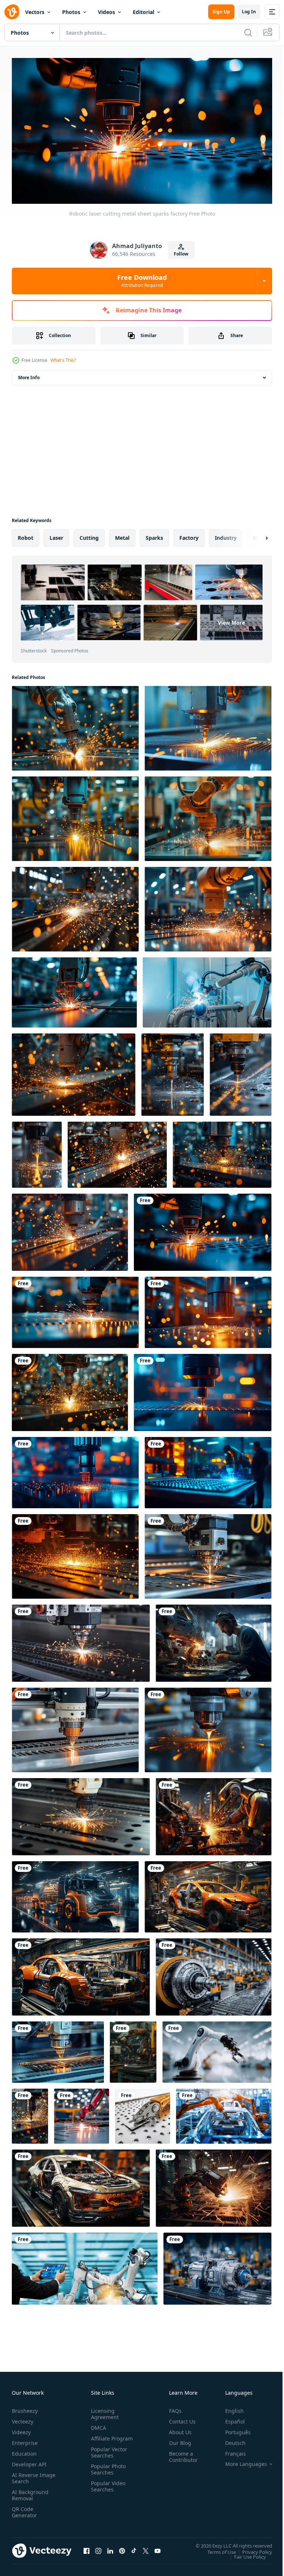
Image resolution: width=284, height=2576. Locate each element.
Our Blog (177, 2440)
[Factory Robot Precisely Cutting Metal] (75, 1469)
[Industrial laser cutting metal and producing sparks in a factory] (75, 815)
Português (232, 2429)
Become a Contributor (180, 2454)
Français (230, 2451)
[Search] (248, 32)
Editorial (143, 12)
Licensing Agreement (103, 2411)
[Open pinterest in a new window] (122, 2548)
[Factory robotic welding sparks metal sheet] (208, 1309)
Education (24, 2451)
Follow (181, 254)
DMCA (97, 2425)
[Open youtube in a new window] (158, 2548)
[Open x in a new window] (146, 2548)
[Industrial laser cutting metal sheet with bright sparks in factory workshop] (117, 1151)
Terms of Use (216, 2549)
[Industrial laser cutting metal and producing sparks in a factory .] (75, 906)
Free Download (142, 281)
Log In (249, 12)
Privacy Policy (252, 2549)
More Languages (241, 2461)
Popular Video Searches (107, 2490)
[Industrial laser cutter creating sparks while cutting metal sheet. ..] (75, 1553)
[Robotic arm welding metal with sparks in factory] (75, 725)
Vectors (35, 12)
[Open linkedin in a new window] (110, 2548)
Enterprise (25, 2440)
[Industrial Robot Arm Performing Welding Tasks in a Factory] (133, 2049)
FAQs (172, 2408)
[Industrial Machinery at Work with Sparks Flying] (30, 2113)
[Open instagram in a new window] (98, 2548)
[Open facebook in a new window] (87, 2548)
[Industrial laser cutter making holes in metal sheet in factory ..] (208, 725)
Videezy (21, 2429)
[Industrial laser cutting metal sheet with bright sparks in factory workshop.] (222, 1151)
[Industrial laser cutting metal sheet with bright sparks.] (70, 1229)
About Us (177, 2429)
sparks (154, 534)
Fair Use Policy (244, 2553)
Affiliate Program (100, 2439)
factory (189, 534)
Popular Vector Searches (108, 2456)
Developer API (29, 2461)
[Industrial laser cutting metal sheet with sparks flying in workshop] (74, 1071)
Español (229, 2419)
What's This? (63, 360)
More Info (29, 374)
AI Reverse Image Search (29, 2475)
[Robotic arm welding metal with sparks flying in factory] (208, 815)
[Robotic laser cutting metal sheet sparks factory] (203, 1229)
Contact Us (179, 2419)
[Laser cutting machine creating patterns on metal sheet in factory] (75, 1727)
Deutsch (230, 2440)
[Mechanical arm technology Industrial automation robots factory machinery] (85, 2265)
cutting (89, 534)
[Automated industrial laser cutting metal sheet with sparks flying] (58, 2049)
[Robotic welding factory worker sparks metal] (208, 1469)
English (229, 2408)
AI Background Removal (30, 2492)
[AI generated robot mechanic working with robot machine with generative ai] (214, 1640)
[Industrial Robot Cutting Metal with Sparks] (74, 989)
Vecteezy (23, 2419)
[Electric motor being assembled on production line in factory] (217, 2265)
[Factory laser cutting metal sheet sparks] (75, 1309)
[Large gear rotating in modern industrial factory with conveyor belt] (214, 1974)
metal (122, 534)
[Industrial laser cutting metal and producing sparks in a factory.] (70, 1389)
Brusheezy (25, 2408)
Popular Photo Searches (107, 2473)
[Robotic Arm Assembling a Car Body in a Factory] (224, 2113)
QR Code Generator (24, 2509)
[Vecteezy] (12, 12)
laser (56, 534)
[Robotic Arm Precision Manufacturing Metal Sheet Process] (143, 2113)
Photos (71, 12)
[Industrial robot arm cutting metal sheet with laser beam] (173, 1071)
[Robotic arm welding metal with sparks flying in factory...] (208, 906)
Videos (106, 12)
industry (226, 534)
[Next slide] (255, 535)
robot (26, 534)
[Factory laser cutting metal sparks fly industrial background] (203, 1389)
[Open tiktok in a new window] (134, 2548)
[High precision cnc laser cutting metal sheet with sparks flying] (208, 1553)
